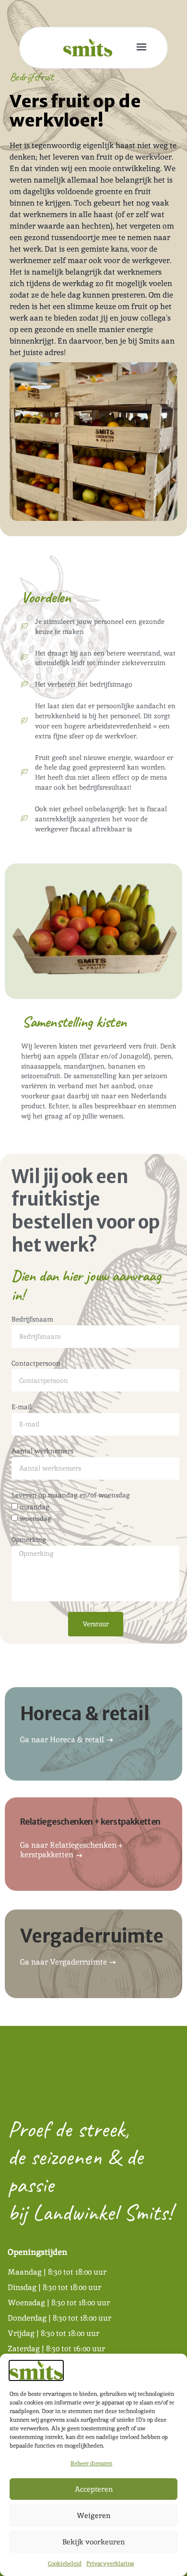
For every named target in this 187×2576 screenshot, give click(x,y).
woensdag (35, 1518)
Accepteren (94, 2489)
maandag (35, 1507)
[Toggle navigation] (142, 48)
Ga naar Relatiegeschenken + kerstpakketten (71, 1850)
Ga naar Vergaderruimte (64, 1962)
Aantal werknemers (42, 1451)
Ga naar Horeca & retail (63, 1740)
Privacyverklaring (110, 2564)
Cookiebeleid (65, 2564)
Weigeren (93, 2515)
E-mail (22, 1407)
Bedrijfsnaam (32, 1319)
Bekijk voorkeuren (93, 2542)
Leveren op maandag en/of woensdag (71, 1495)
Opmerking (29, 1540)
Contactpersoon (36, 1363)
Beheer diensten (91, 2463)
